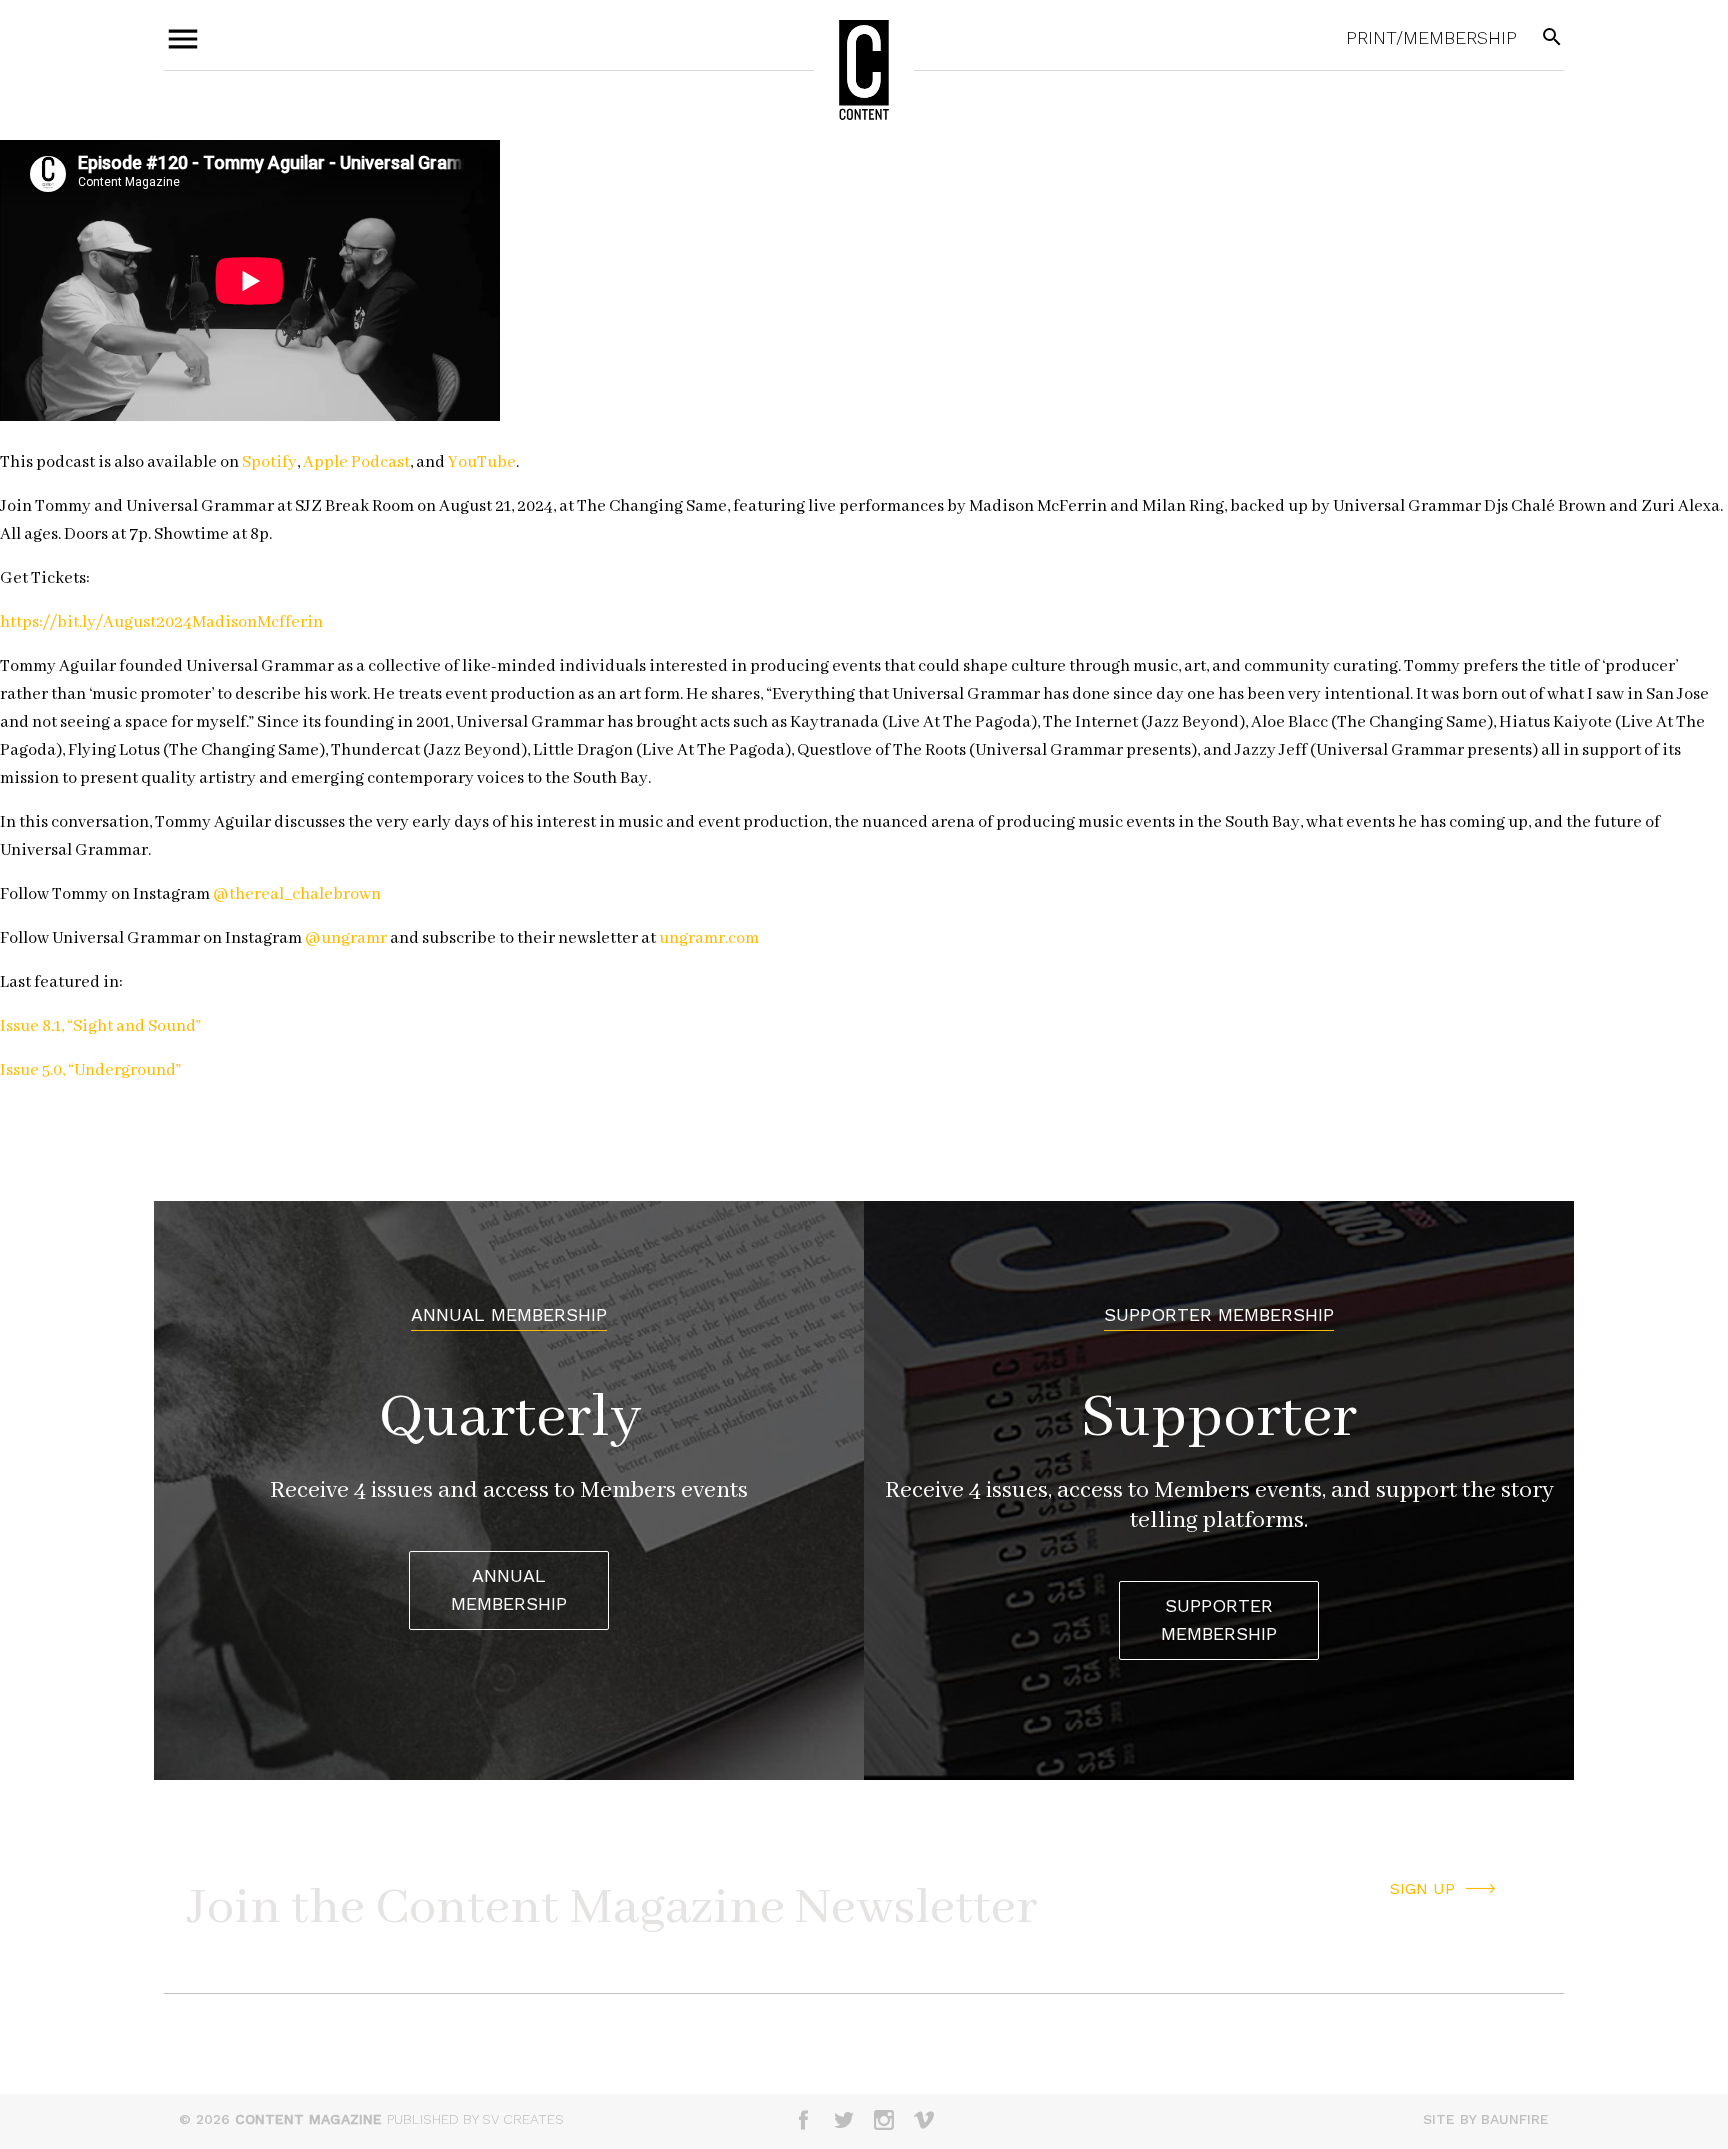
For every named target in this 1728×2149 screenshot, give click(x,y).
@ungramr (344, 938)
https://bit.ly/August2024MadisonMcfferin (161, 622)
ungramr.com (707, 938)
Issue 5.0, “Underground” (90, 1070)
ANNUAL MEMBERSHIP (509, 1590)
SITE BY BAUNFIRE (1486, 2119)
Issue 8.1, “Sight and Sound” (100, 1026)
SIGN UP (1422, 1888)
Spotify (268, 462)
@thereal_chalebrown (295, 894)
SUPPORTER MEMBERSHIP (1219, 1620)
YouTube (480, 462)
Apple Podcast (355, 462)
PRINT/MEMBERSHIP (1431, 37)
